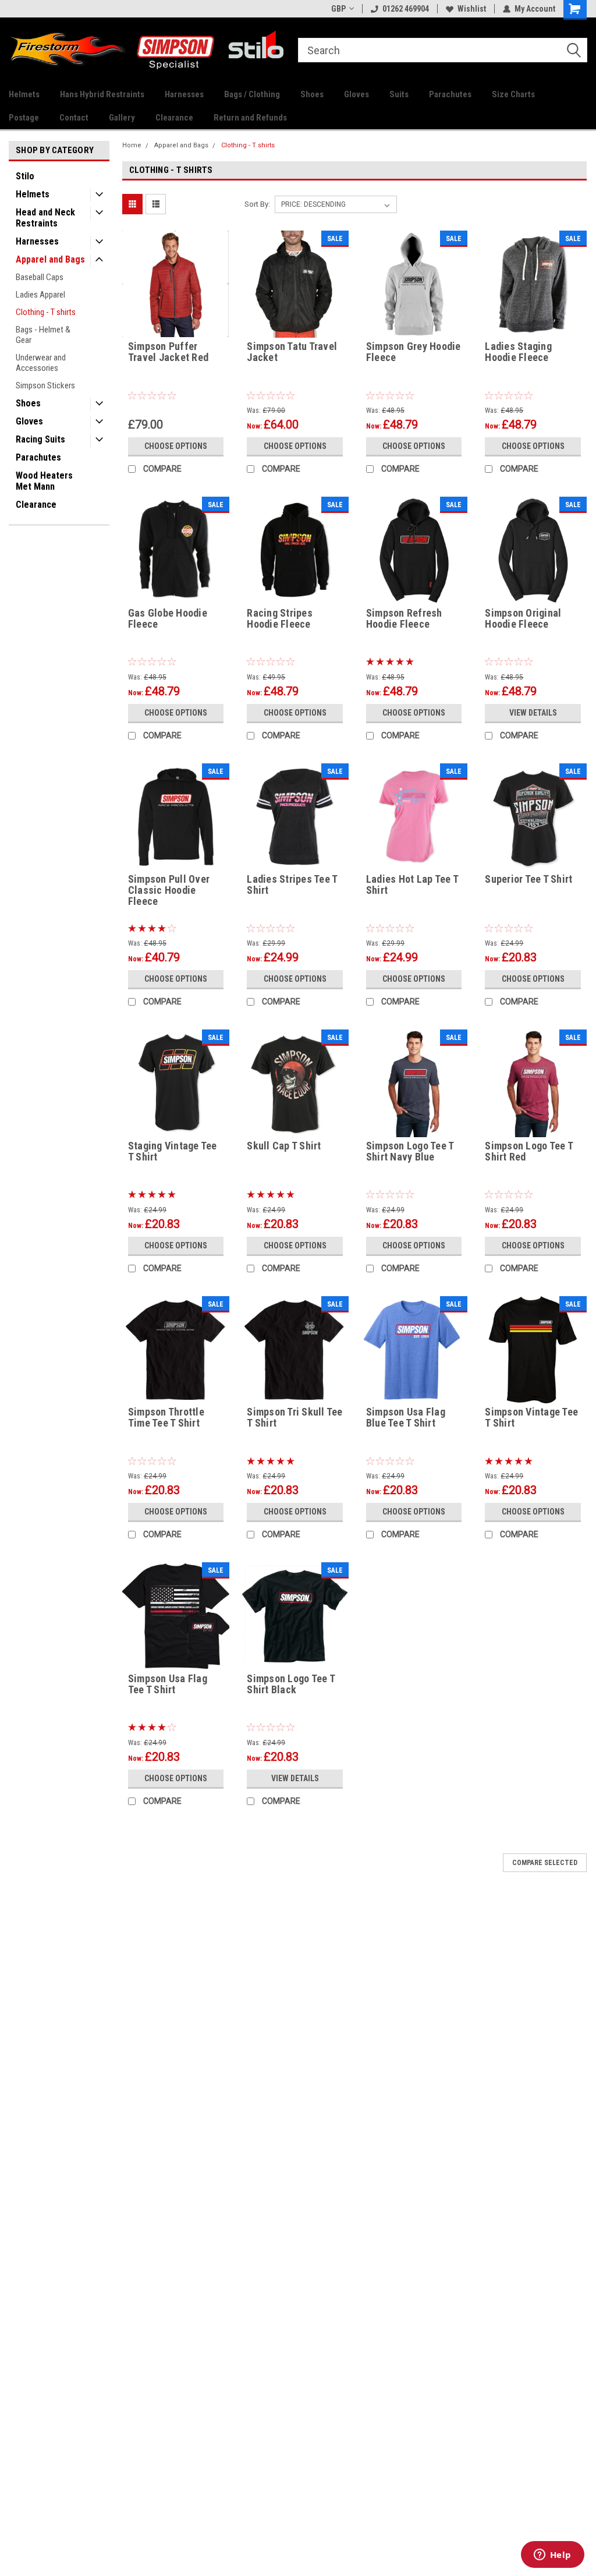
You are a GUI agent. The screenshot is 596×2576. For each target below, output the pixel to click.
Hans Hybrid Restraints (102, 94)
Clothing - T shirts (46, 312)
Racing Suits (40, 439)
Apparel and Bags (50, 259)
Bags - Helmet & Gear (43, 335)
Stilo (25, 176)
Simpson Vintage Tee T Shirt (531, 1418)
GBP (338, 9)
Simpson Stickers (45, 385)
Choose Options (176, 446)
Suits (399, 94)
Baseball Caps (40, 277)
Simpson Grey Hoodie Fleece (414, 352)
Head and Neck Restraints (45, 218)
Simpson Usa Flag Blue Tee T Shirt (406, 1418)
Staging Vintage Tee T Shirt (173, 1151)
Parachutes (450, 94)
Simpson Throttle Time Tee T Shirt (166, 1418)
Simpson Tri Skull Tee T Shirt (295, 1418)
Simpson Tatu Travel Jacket (292, 352)
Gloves (356, 94)
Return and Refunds (250, 118)
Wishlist (472, 9)
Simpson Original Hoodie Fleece (523, 619)
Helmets (24, 94)
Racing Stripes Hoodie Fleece (280, 619)
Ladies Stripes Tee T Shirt (292, 885)
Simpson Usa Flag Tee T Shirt (168, 1684)
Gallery (122, 118)
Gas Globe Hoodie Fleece (168, 619)
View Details (533, 713)
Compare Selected (545, 1863)
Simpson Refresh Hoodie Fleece (404, 619)
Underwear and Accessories (41, 363)
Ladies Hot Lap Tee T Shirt (412, 885)
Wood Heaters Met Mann (44, 481)
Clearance (174, 118)
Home (132, 145)
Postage (24, 118)
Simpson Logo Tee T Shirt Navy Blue (410, 1151)
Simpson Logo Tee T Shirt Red (529, 1151)
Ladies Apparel (40, 295)
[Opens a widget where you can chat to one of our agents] (552, 2556)
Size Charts (513, 94)
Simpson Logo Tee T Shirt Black (291, 1684)
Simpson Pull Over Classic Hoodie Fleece (169, 890)
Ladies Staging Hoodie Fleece (518, 352)
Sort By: (257, 204)
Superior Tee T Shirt (528, 879)
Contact (74, 118)
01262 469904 (406, 9)
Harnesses (184, 94)
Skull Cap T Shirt (284, 1146)
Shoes (312, 94)
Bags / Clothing (252, 94)
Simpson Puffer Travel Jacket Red (168, 352)
